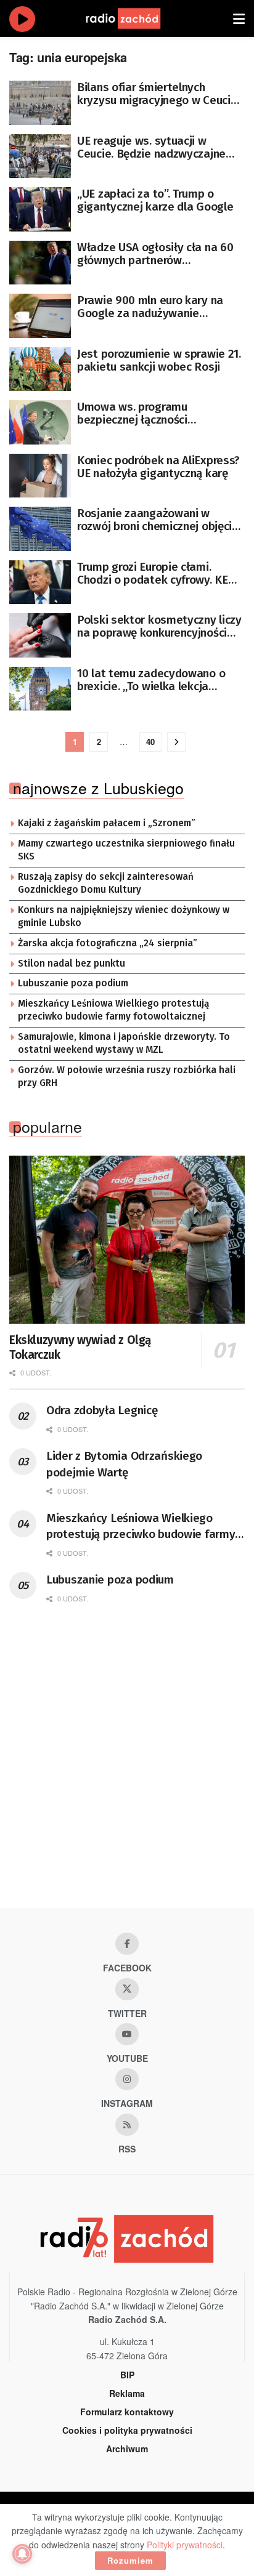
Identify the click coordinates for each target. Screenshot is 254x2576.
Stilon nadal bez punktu (72, 964)
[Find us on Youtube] (127, 2034)
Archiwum (127, 2449)
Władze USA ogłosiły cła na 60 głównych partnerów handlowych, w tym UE (155, 254)
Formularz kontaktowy (127, 2412)
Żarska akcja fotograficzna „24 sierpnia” (108, 943)
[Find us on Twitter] (127, 1989)
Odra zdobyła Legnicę (102, 1410)
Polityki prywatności (185, 2545)
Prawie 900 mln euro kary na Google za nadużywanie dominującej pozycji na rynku (150, 307)
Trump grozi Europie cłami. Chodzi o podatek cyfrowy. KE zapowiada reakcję (153, 573)
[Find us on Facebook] (127, 1944)
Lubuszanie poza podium (73, 983)
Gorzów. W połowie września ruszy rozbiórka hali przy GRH (127, 1077)
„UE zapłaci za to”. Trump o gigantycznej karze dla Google (155, 200)
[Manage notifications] (22, 2554)
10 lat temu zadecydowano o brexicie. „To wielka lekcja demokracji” (151, 680)
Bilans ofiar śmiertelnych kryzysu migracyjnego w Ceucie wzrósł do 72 (157, 94)
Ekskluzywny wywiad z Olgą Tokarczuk (80, 1347)
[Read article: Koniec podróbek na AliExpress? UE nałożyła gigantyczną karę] (40, 476)
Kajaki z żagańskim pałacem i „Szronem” (107, 823)
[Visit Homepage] (135, 18)
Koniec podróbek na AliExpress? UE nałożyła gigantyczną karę (158, 467)
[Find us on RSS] (127, 2125)
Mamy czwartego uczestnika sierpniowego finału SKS (126, 850)
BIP (127, 2375)
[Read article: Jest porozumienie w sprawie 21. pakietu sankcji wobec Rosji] (40, 369)
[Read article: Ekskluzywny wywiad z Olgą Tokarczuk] (127, 1240)
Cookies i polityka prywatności (127, 2430)
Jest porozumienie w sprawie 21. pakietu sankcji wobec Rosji (159, 360)
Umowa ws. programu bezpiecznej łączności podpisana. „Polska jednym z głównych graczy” (151, 413)
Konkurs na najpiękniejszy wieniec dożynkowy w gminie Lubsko (124, 917)
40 (150, 742)
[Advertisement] (127, 1769)
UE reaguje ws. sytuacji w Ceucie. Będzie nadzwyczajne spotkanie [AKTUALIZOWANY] (152, 147)
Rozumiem (130, 2560)
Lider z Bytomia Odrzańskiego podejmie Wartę (124, 1464)
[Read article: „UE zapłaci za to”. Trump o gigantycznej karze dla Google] (40, 209)
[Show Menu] (239, 18)
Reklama (127, 2393)
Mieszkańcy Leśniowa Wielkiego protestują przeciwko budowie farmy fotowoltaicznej (113, 1010)
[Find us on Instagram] (127, 2079)
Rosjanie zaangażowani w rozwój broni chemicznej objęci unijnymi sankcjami (154, 520)
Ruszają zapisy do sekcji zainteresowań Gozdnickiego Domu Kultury (106, 883)
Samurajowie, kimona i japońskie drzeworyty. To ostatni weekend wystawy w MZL (124, 1044)
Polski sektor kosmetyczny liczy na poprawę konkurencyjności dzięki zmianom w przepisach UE (160, 626)
